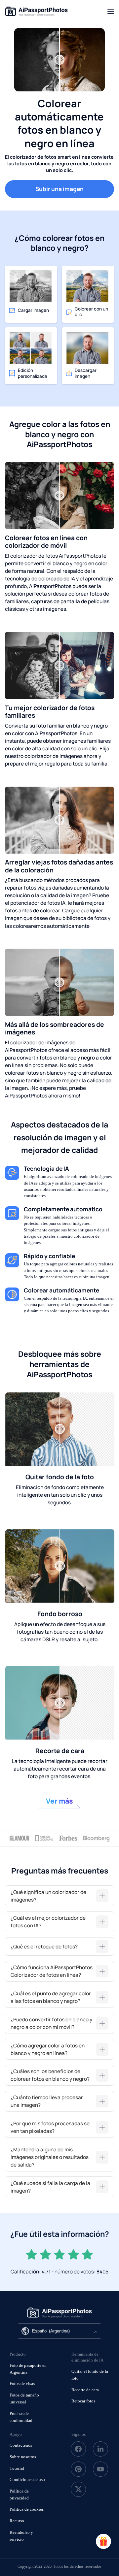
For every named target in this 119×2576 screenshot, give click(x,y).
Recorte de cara (85, 2390)
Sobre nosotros (23, 2457)
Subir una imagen (59, 189)
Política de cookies (27, 2509)
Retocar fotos (83, 2401)
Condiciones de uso (27, 2479)
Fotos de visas (22, 2383)
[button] (59, 1896)
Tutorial (17, 2468)
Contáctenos (21, 2445)
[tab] (59, 1896)
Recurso (17, 2521)
